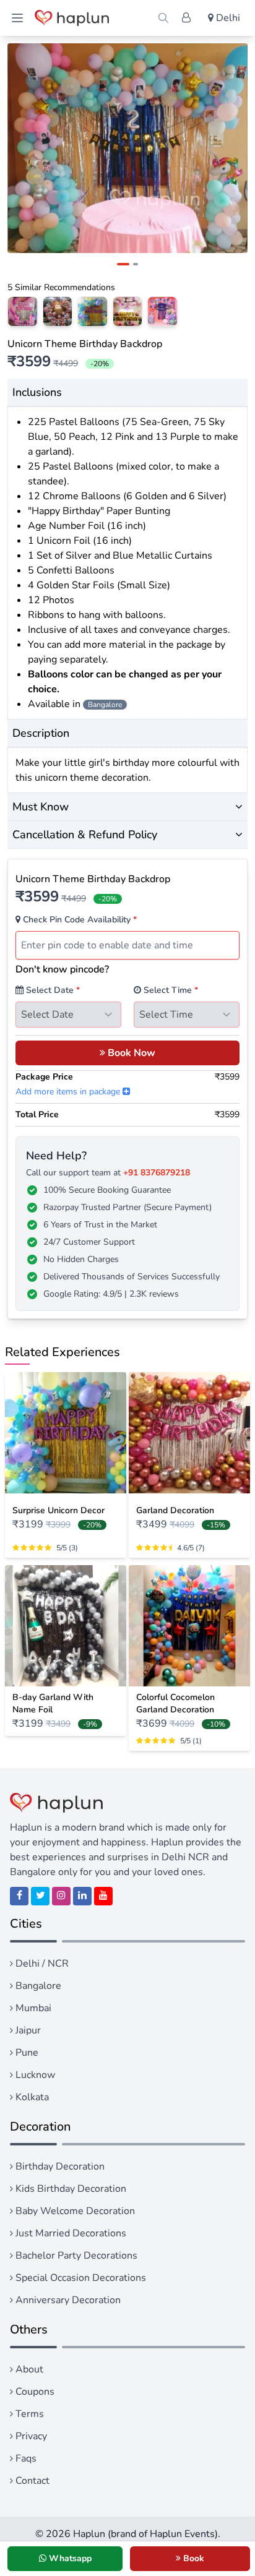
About (28, 2369)
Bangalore (37, 1986)
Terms (28, 2414)
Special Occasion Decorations (80, 2278)
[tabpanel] (127, 148)
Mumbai (32, 2008)
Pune (26, 2053)
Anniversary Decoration (67, 2300)
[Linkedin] (82, 1896)
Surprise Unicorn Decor (58, 1510)
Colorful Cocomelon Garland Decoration (175, 1703)
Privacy (30, 2436)
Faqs (25, 2458)
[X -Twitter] (40, 1896)
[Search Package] (163, 18)
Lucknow (34, 2075)
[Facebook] (19, 1896)
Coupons (34, 2392)
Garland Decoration (175, 1510)
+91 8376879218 (157, 1173)
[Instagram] (61, 1896)
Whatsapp (69, 2558)
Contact (31, 2481)
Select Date (52, 990)
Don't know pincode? (62, 969)
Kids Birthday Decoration (70, 2189)
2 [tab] (136, 264)
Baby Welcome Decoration (74, 2211)
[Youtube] (103, 1896)
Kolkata (31, 2097)
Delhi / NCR (41, 1964)
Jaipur (27, 2030)
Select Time (170, 990)
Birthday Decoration (59, 2166)
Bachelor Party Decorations (75, 2256)
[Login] (186, 18)
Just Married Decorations (70, 2233)
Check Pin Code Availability (79, 920)
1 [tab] (123, 264)
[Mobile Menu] (17, 18)
